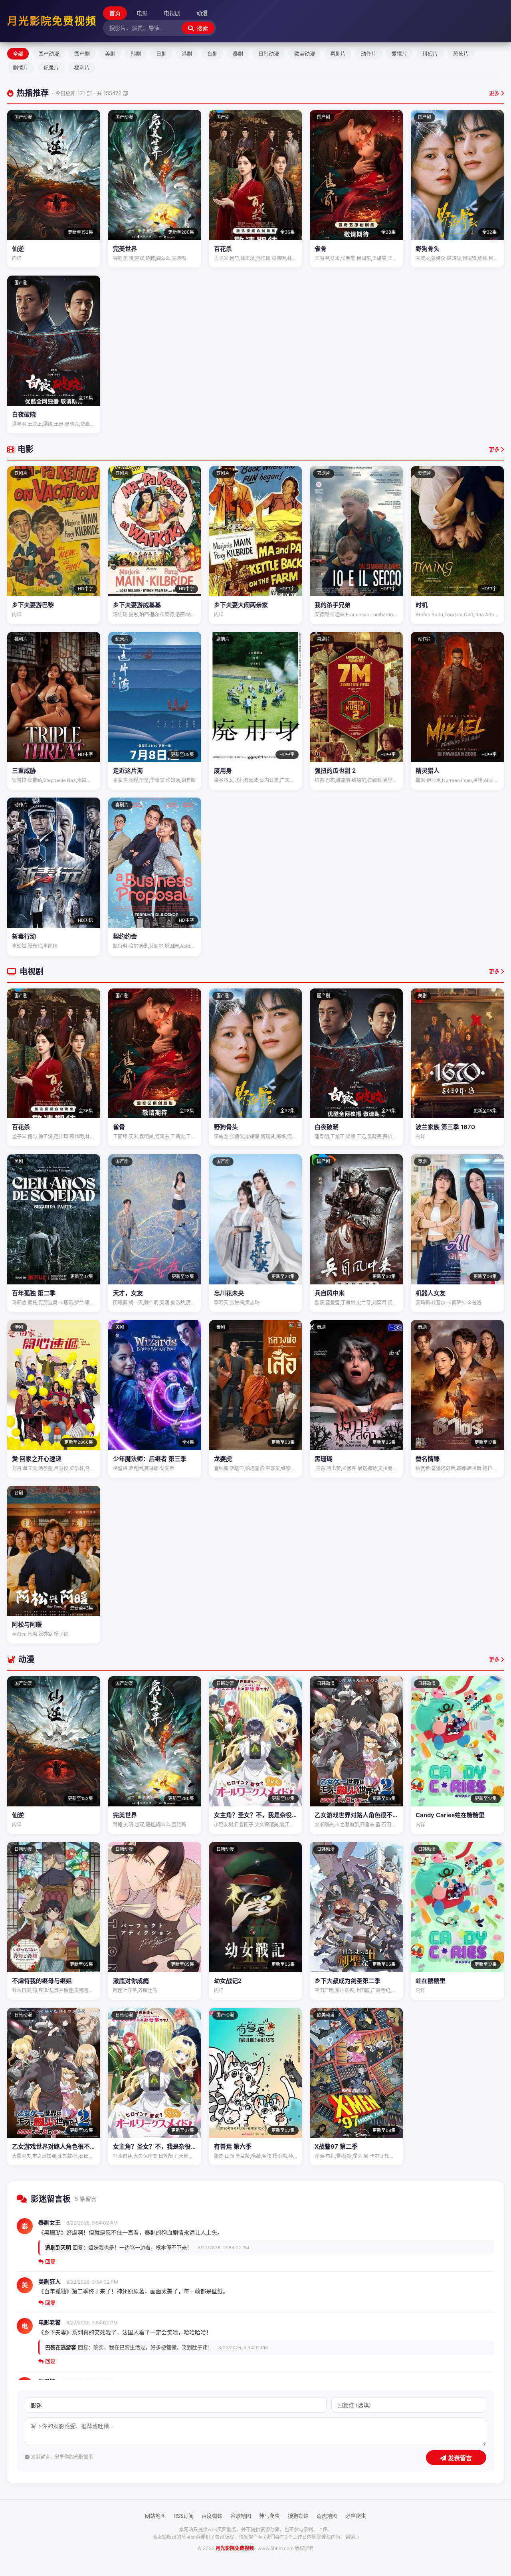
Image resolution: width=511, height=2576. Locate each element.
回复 (50, 2261)
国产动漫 (49, 54)
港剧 (187, 54)
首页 (115, 13)
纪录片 (51, 67)
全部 (18, 54)
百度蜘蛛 (212, 2516)
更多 (495, 93)
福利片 (82, 67)
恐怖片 (461, 54)
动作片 (369, 54)
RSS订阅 (184, 2516)
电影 (142, 13)
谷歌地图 (241, 2516)
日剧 (161, 54)
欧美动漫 (305, 54)
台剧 (212, 54)
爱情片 (399, 54)
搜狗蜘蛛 (298, 2516)
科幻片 (430, 54)
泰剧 (238, 54)
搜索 (202, 28)
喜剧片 (338, 54)
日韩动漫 (269, 54)
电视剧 (172, 13)
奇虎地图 (327, 2516)
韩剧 (136, 54)
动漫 (202, 13)
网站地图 (155, 2516)
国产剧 (82, 54)
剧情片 (21, 67)
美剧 (110, 54)
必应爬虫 (356, 2516)
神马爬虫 (269, 2516)
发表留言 (459, 2458)
